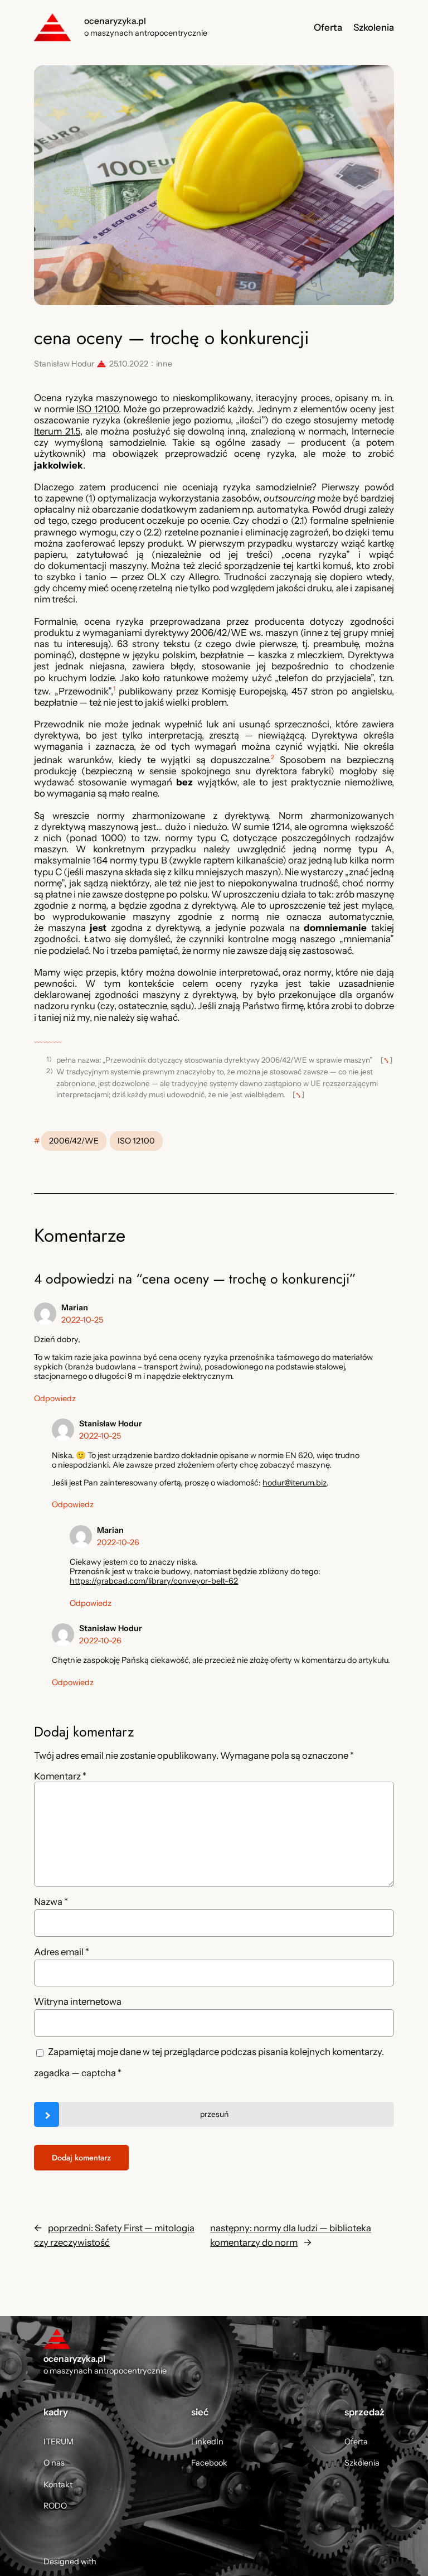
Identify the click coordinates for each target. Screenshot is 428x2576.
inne (164, 364)
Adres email (62, 1952)
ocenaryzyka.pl (115, 21)
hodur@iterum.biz (295, 1483)
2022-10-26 (118, 1542)
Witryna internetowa (78, 2001)
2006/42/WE (74, 1141)
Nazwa (51, 1902)
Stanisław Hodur (64, 364)
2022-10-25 (82, 1320)
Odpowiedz (55, 1398)
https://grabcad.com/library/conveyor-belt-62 (154, 1581)
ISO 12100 (97, 409)
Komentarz (60, 1776)
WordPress (118, 2561)
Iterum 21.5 (57, 431)
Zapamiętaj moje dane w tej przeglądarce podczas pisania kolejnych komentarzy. (216, 2052)
